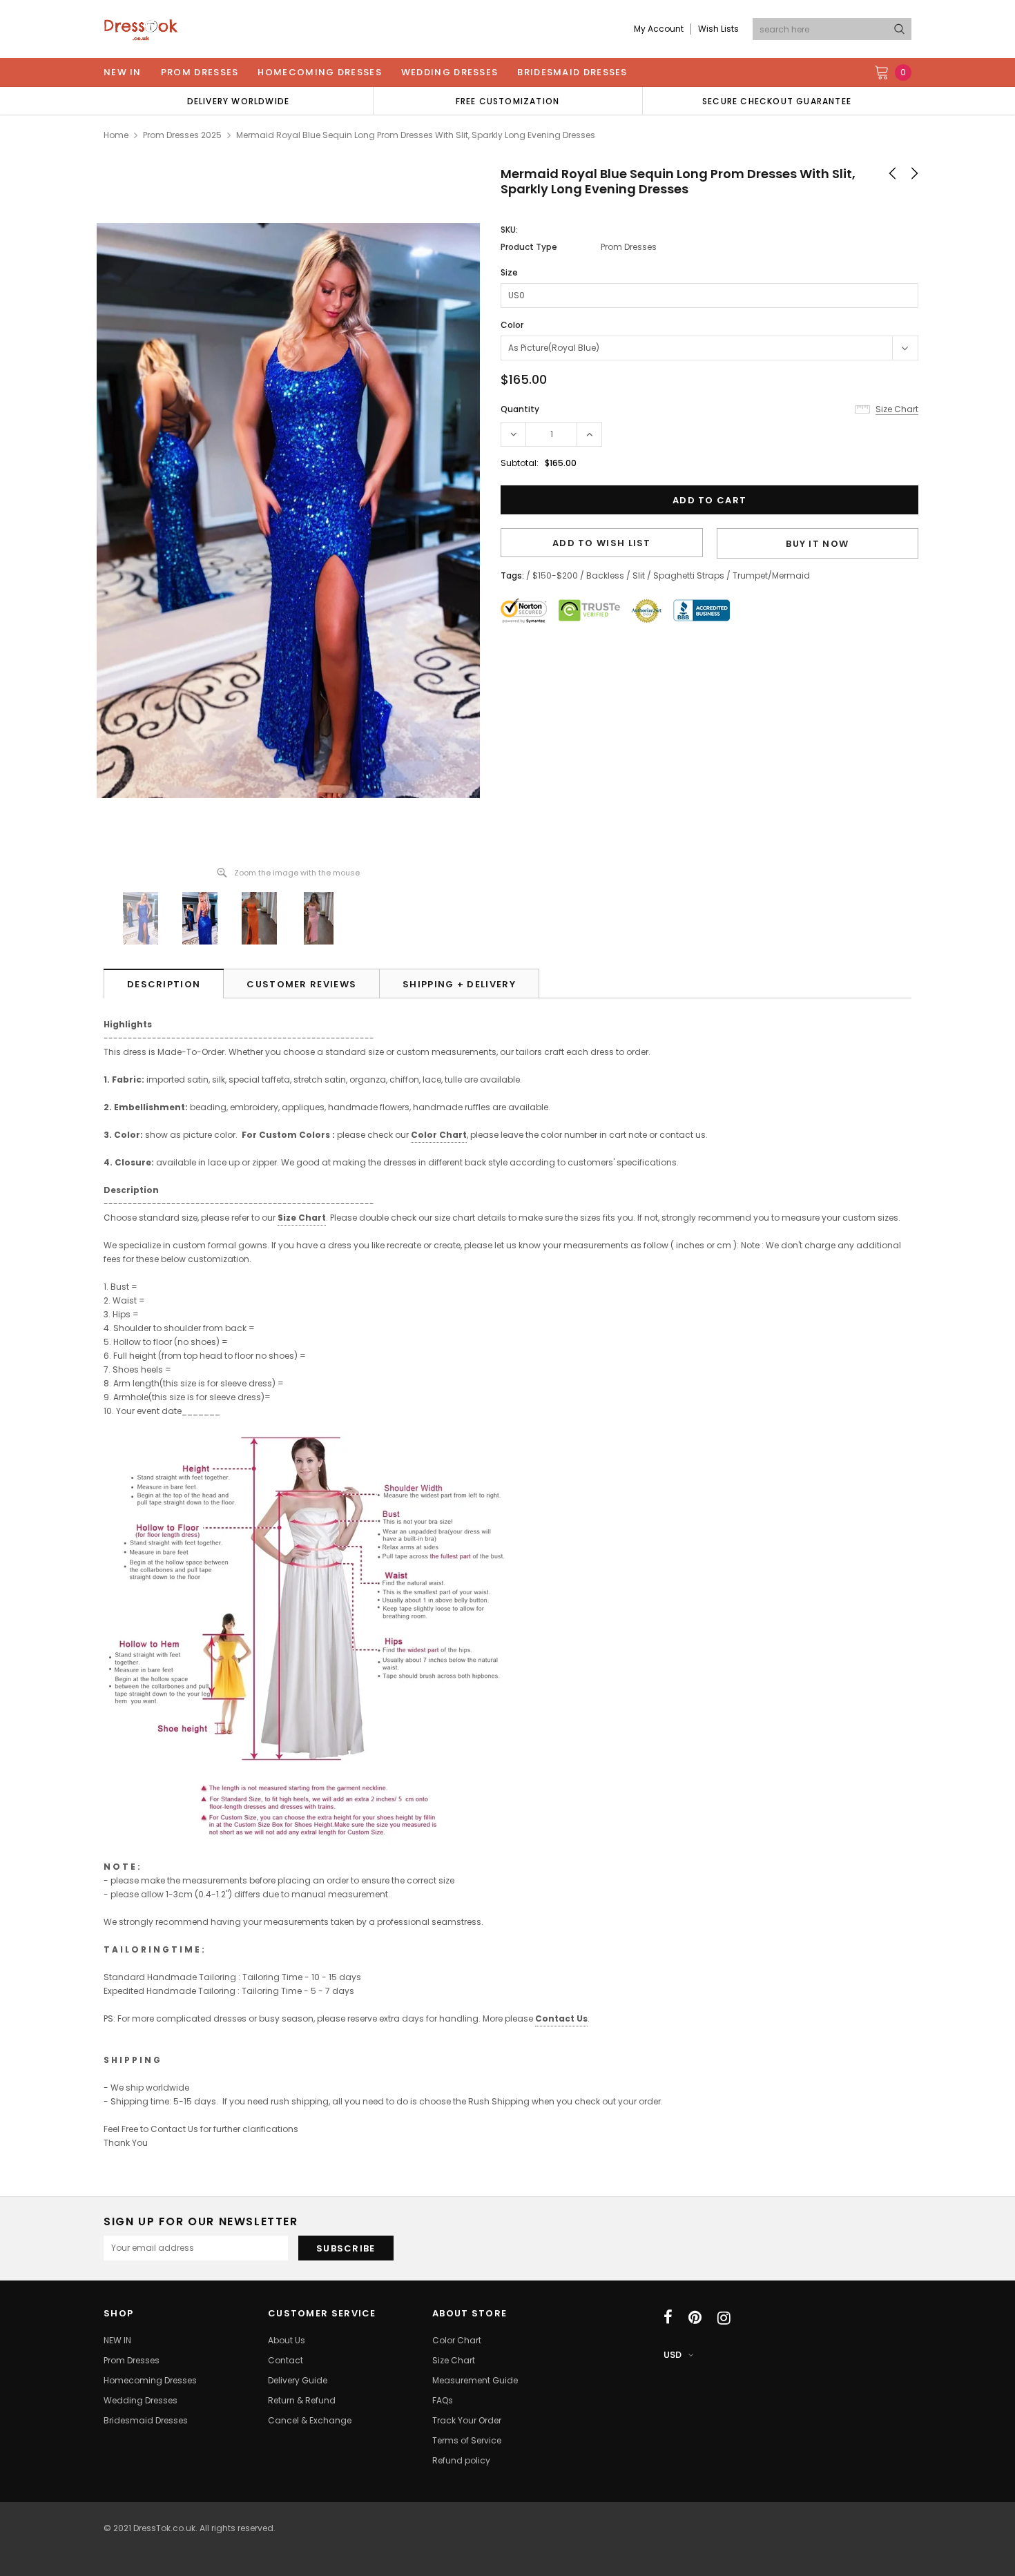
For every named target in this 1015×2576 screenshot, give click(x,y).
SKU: (509, 230)
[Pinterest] (695, 2318)
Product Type (529, 247)
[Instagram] (724, 2318)
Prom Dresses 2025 (182, 135)
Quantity (520, 409)
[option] (238, 101)
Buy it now (817, 544)
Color (512, 325)
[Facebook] (668, 2318)
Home (116, 135)
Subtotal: (520, 463)
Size (509, 272)
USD (673, 2355)
